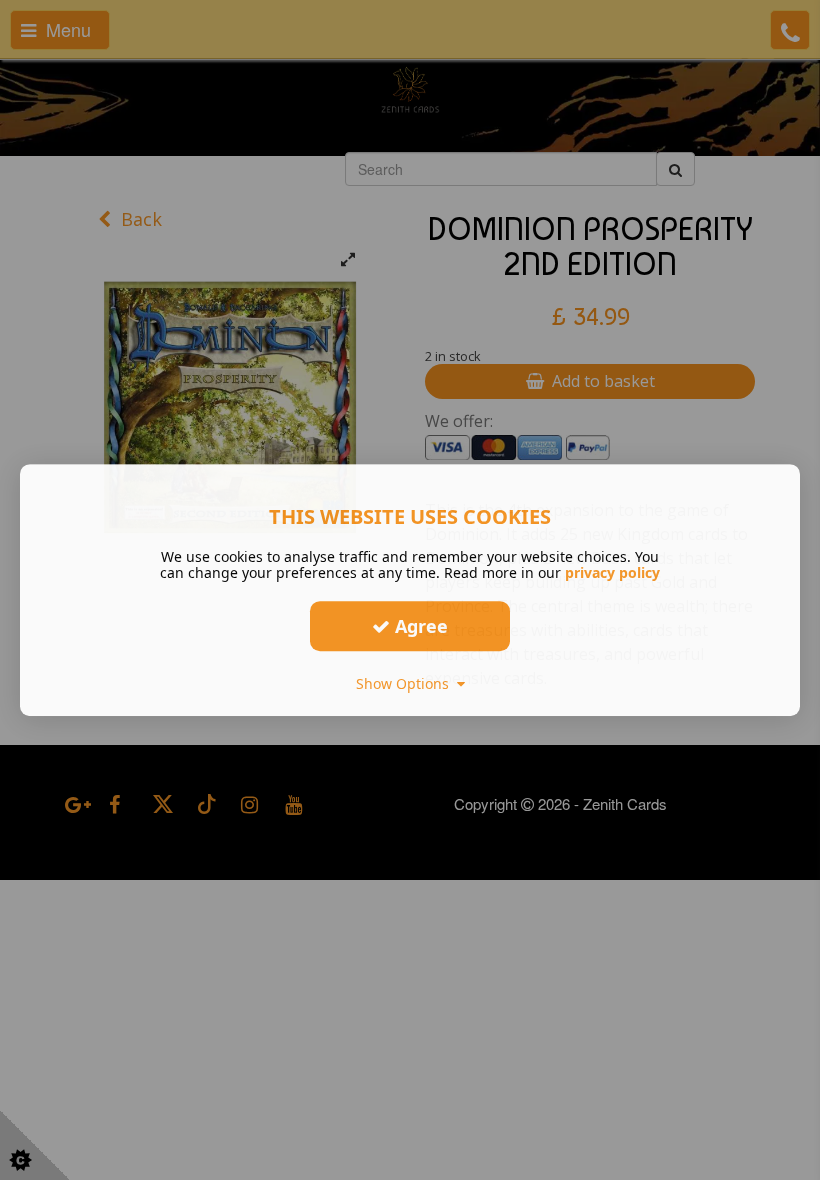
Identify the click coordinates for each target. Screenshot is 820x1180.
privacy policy (612, 572)
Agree (419, 626)
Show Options (406, 683)
